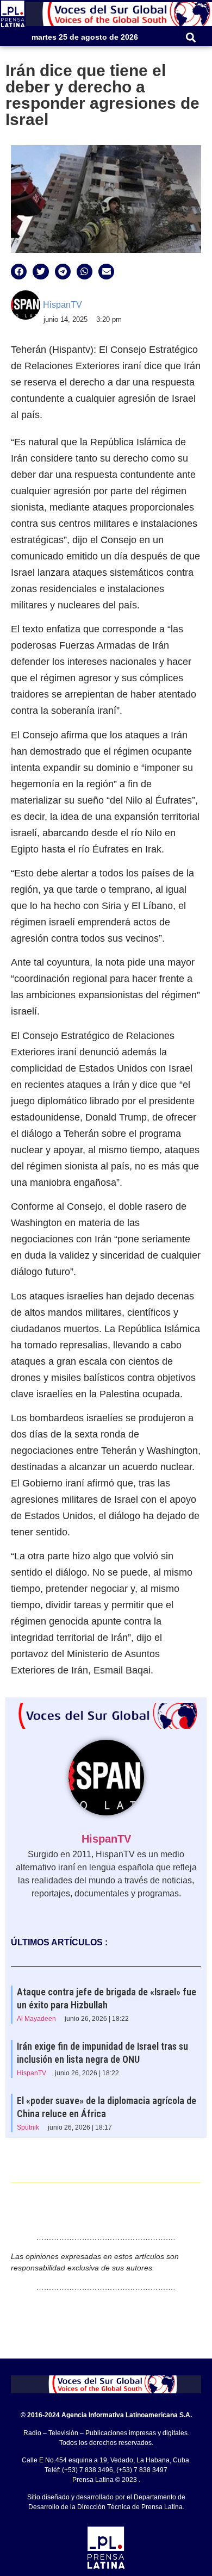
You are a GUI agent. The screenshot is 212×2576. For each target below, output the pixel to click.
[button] (191, 37)
